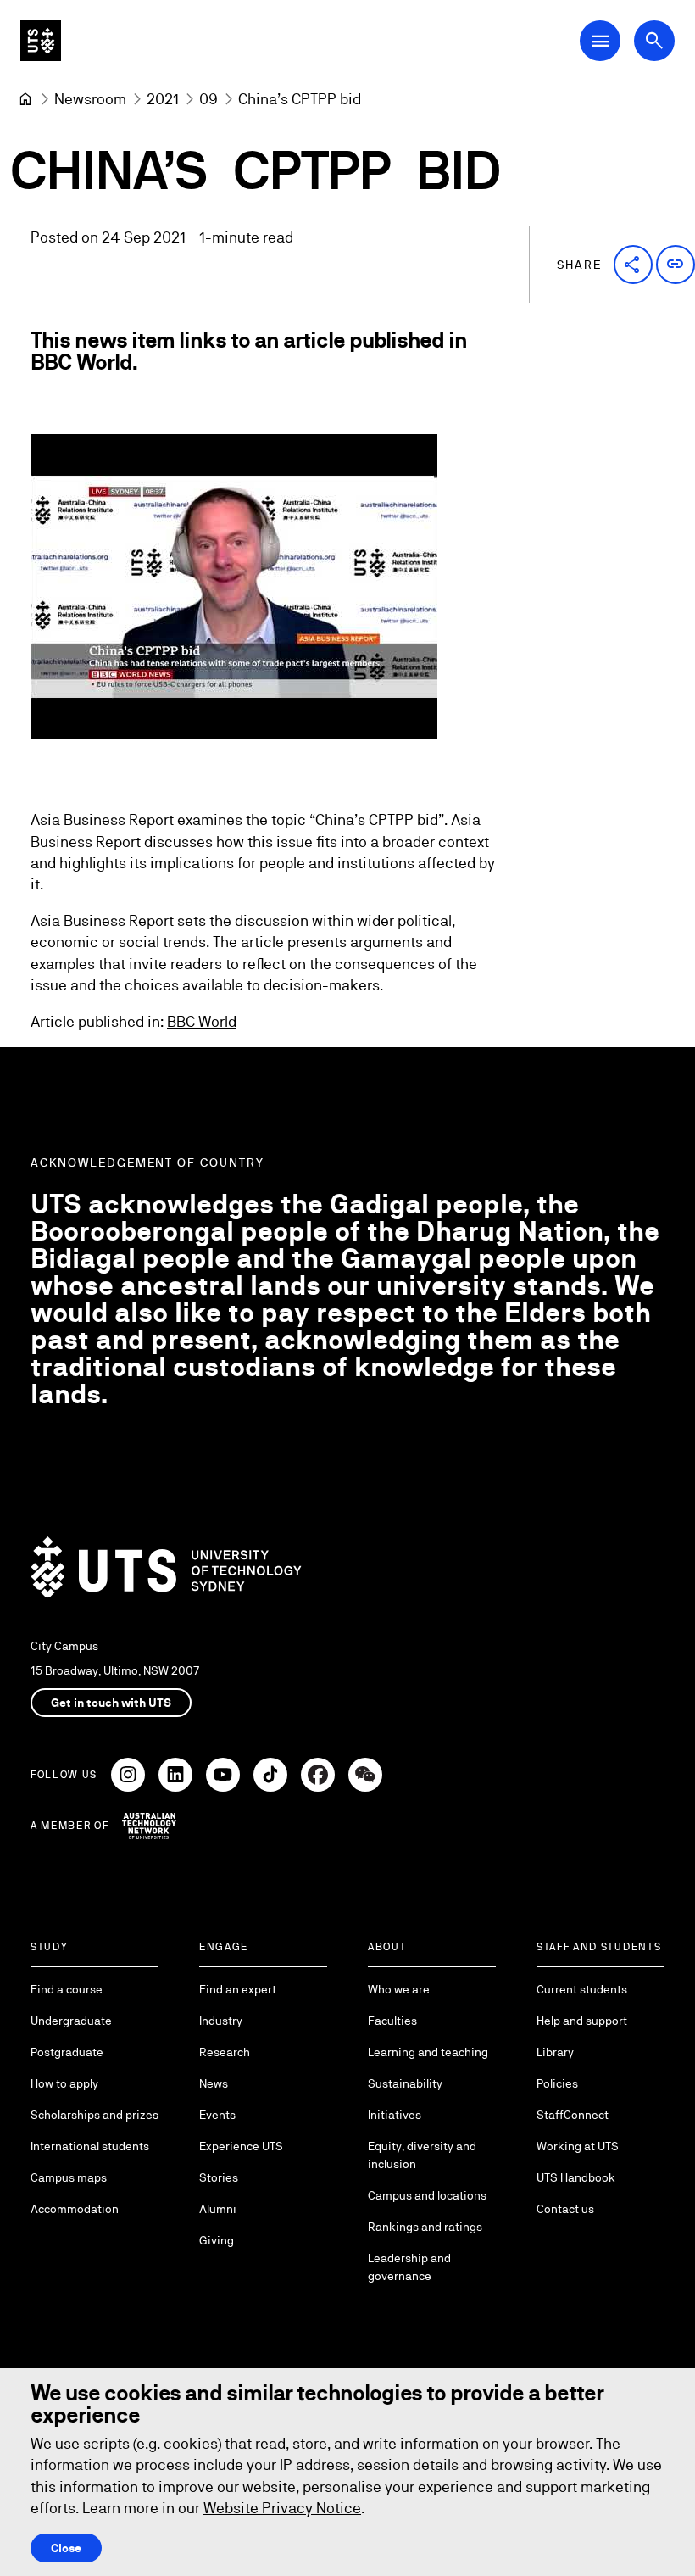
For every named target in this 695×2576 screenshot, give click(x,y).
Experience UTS (241, 2146)
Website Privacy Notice (282, 2508)
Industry (221, 2021)
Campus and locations (427, 2195)
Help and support (582, 2021)
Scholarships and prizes (95, 2115)
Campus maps (69, 2177)
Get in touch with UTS (111, 1703)
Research (225, 2052)
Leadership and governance (409, 2267)
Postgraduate (67, 2052)
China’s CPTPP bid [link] (300, 99)
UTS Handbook (576, 2177)
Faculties (392, 2021)
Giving (217, 2240)
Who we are (399, 1989)
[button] (633, 265)
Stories (219, 2177)
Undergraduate (71, 2021)
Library (555, 2052)
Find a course (67, 1989)
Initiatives (395, 2115)
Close (66, 2548)
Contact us (565, 2209)
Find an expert (238, 1989)
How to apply (64, 2083)
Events (217, 2115)
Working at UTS (578, 2146)
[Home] (25, 99)
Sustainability (405, 2083)
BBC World (202, 1021)
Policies (557, 2083)
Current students (582, 1989)
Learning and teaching (428, 2052)
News (214, 2083)
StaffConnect (573, 2115)
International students (90, 2146)
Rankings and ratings (425, 2227)
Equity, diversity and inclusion (422, 2155)
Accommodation (75, 2209)
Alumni (218, 2209)
